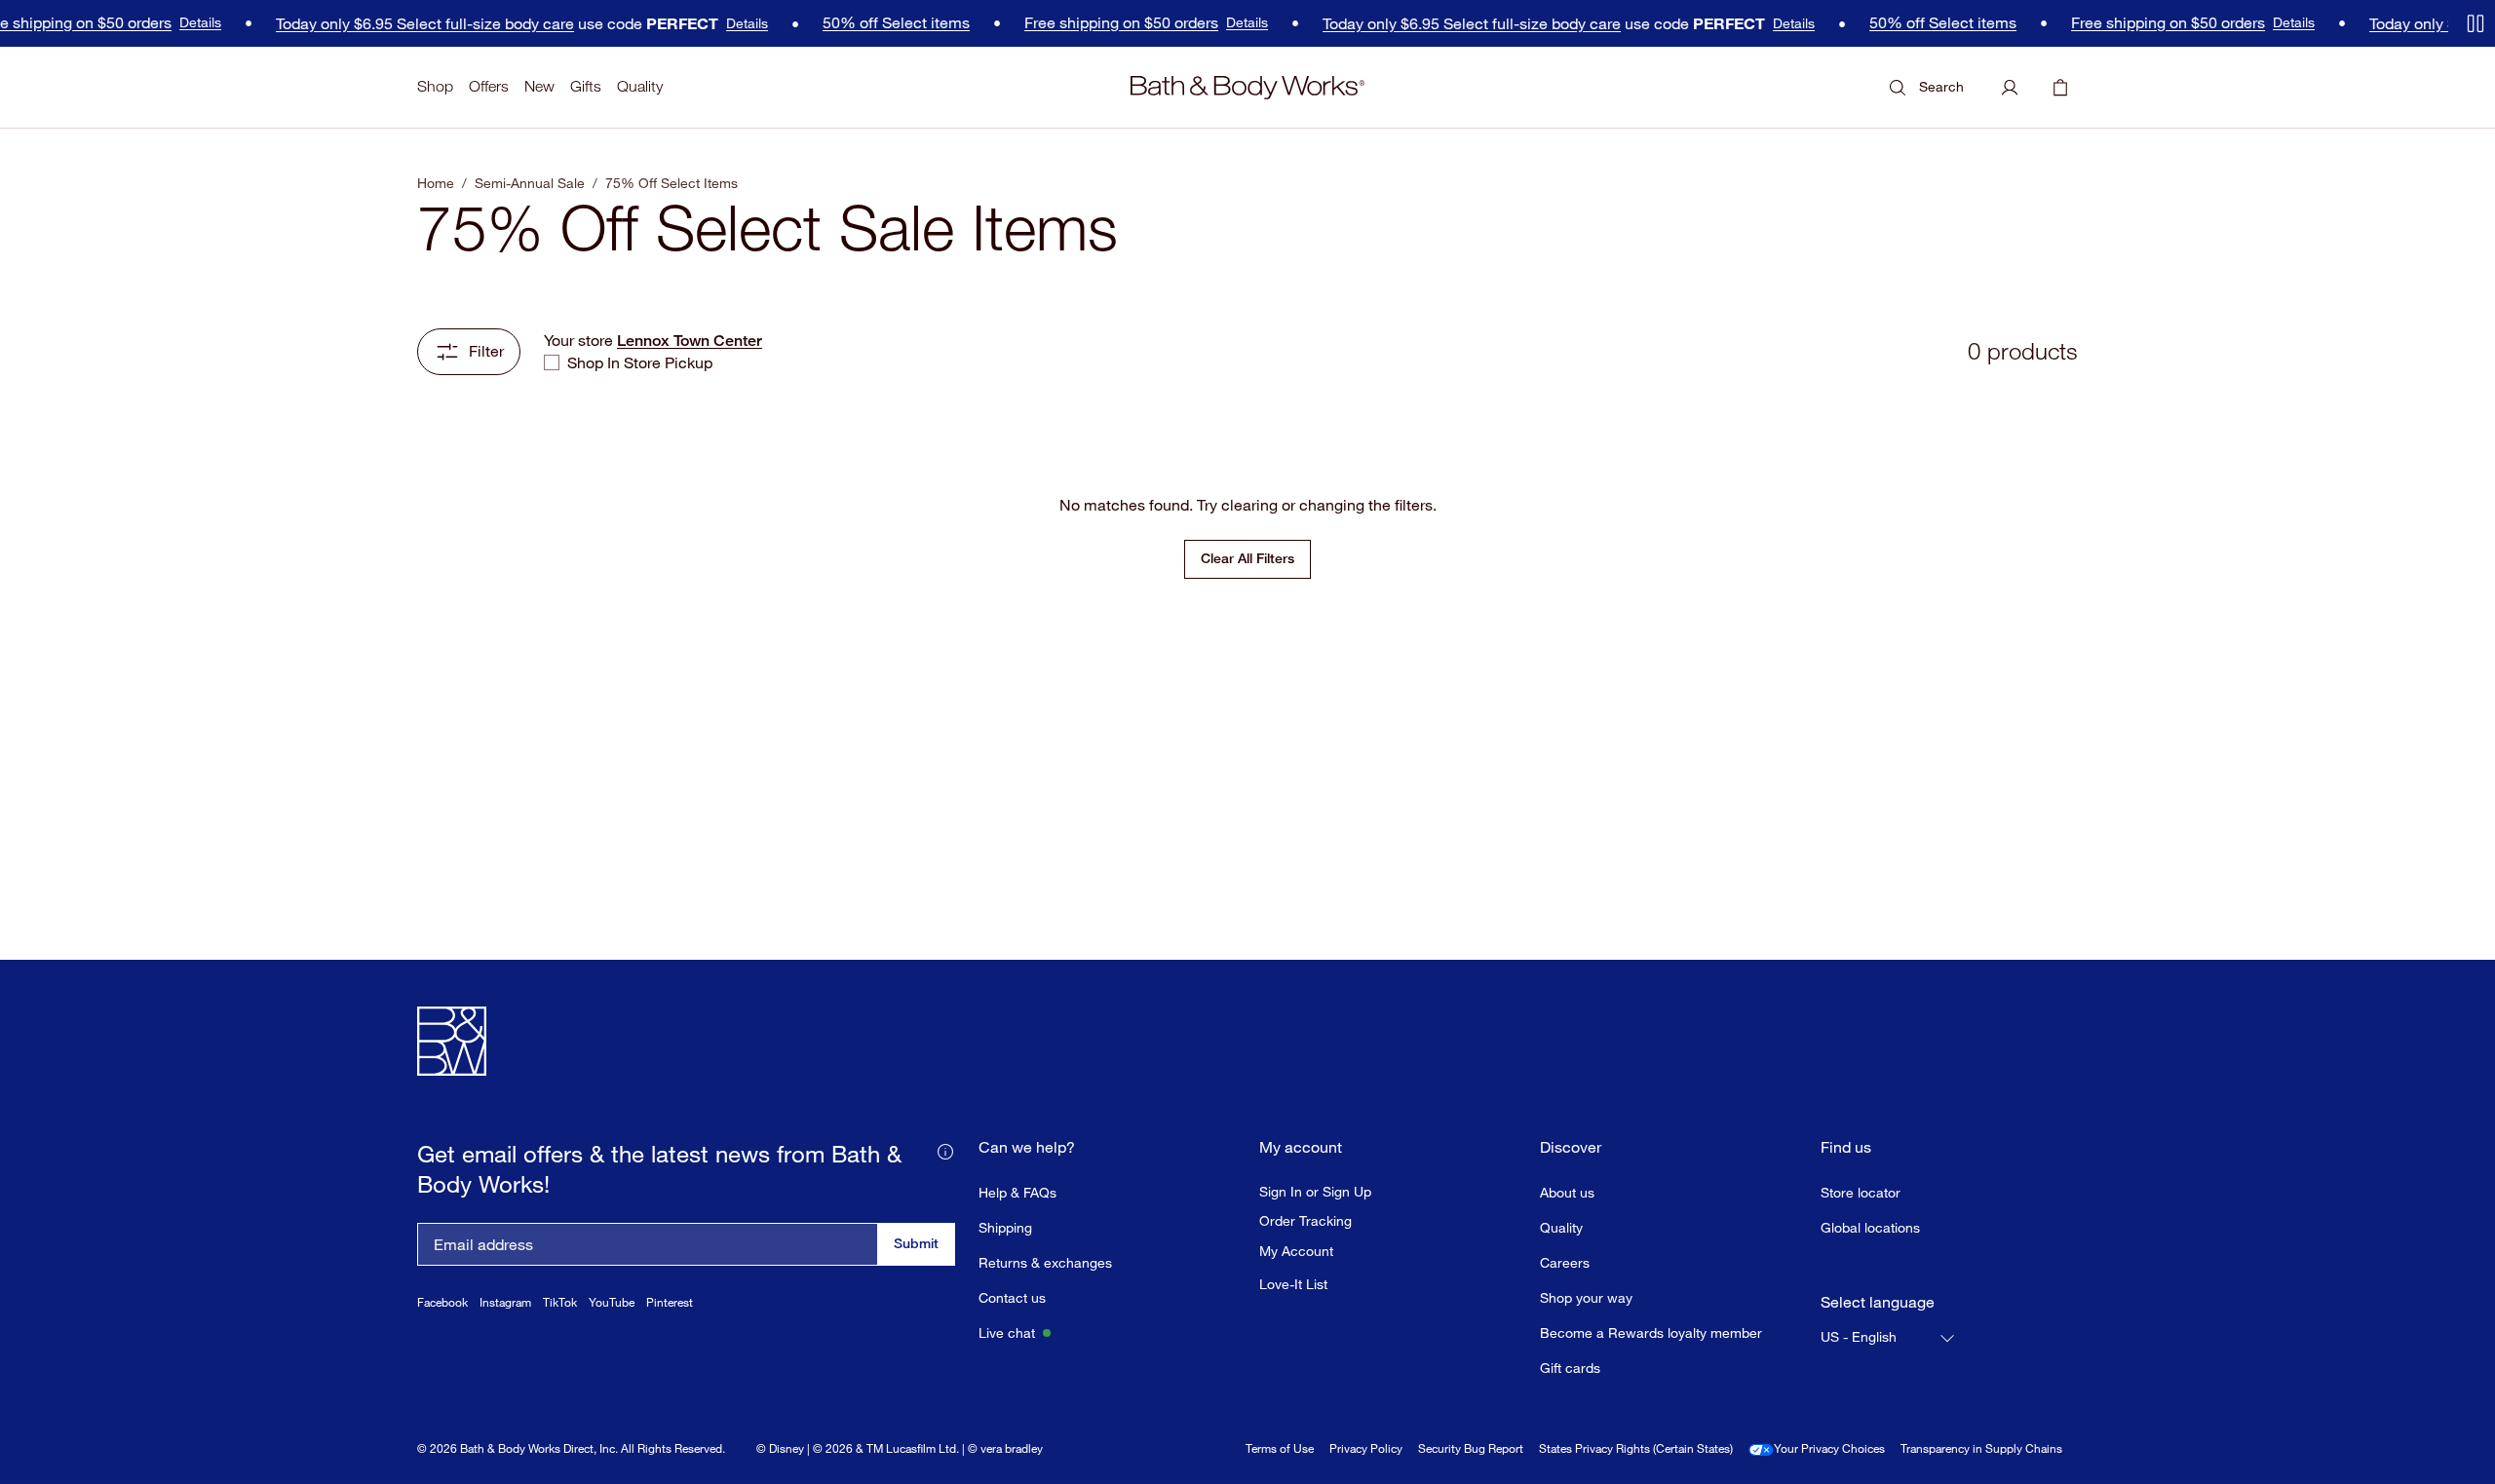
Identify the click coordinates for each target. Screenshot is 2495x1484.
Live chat (1007, 1332)
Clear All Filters (1247, 558)
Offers (489, 86)
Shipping (1005, 1227)
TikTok (560, 1302)
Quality (640, 86)
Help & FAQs (1017, 1192)
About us (1567, 1192)
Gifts (586, 86)
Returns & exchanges (1045, 1262)
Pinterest (670, 1302)
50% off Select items (878, 23)
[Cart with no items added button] (2060, 88)
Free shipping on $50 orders (1103, 23)
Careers (1565, 1262)
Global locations (1870, 1227)
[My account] (2010, 88)
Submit (916, 1243)
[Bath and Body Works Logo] (1247, 88)
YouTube (612, 1302)
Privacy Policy (1366, 1448)
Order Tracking (1305, 1221)
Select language (1878, 1302)
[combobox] (1889, 1338)
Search (1941, 86)
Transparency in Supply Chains (1981, 1448)
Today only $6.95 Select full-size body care (406, 24)
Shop (435, 86)
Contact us (1012, 1297)
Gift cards (1570, 1368)
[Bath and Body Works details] (945, 1150)
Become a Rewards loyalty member (1651, 1332)
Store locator (1861, 1192)
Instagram (505, 1302)
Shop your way (1586, 1297)
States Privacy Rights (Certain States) (1636, 1448)
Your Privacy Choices (1829, 1448)
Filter (486, 351)
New (539, 86)
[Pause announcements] (2476, 23)
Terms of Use (1280, 1448)
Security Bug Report (1471, 1448)
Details (182, 22)
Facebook (442, 1302)
